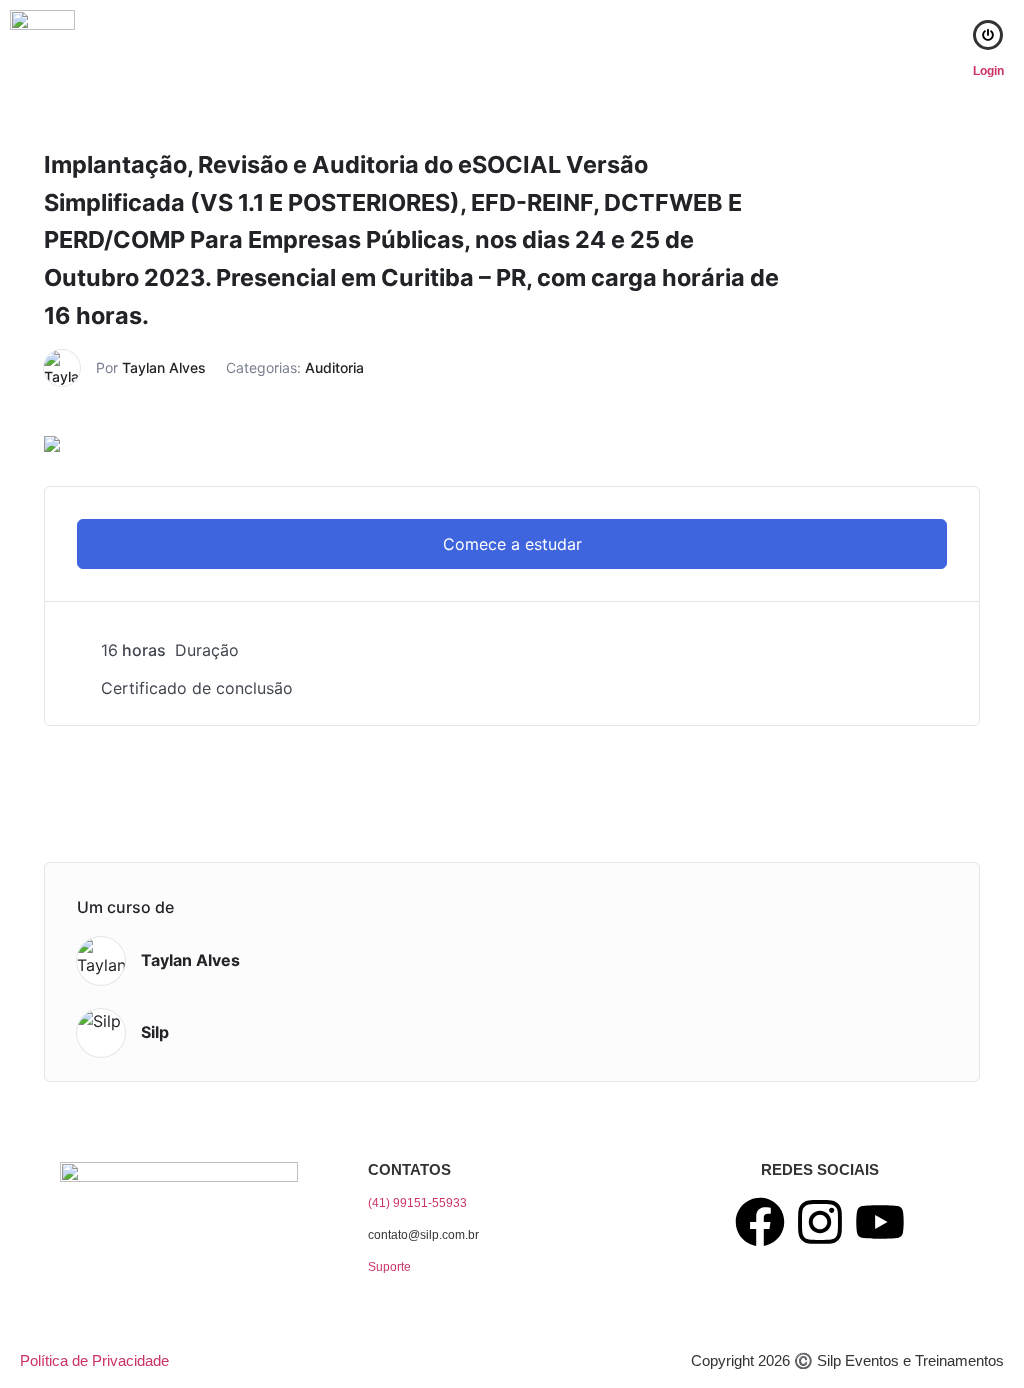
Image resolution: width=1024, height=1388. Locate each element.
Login (988, 71)
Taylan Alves (164, 367)
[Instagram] (820, 1222)
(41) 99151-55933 (417, 1203)
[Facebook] (760, 1222)
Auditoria (334, 367)
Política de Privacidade (94, 1360)
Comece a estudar (512, 544)
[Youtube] (880, 1222)
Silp (155, 1032)
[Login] (988, 35)
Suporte (389, 1267)
